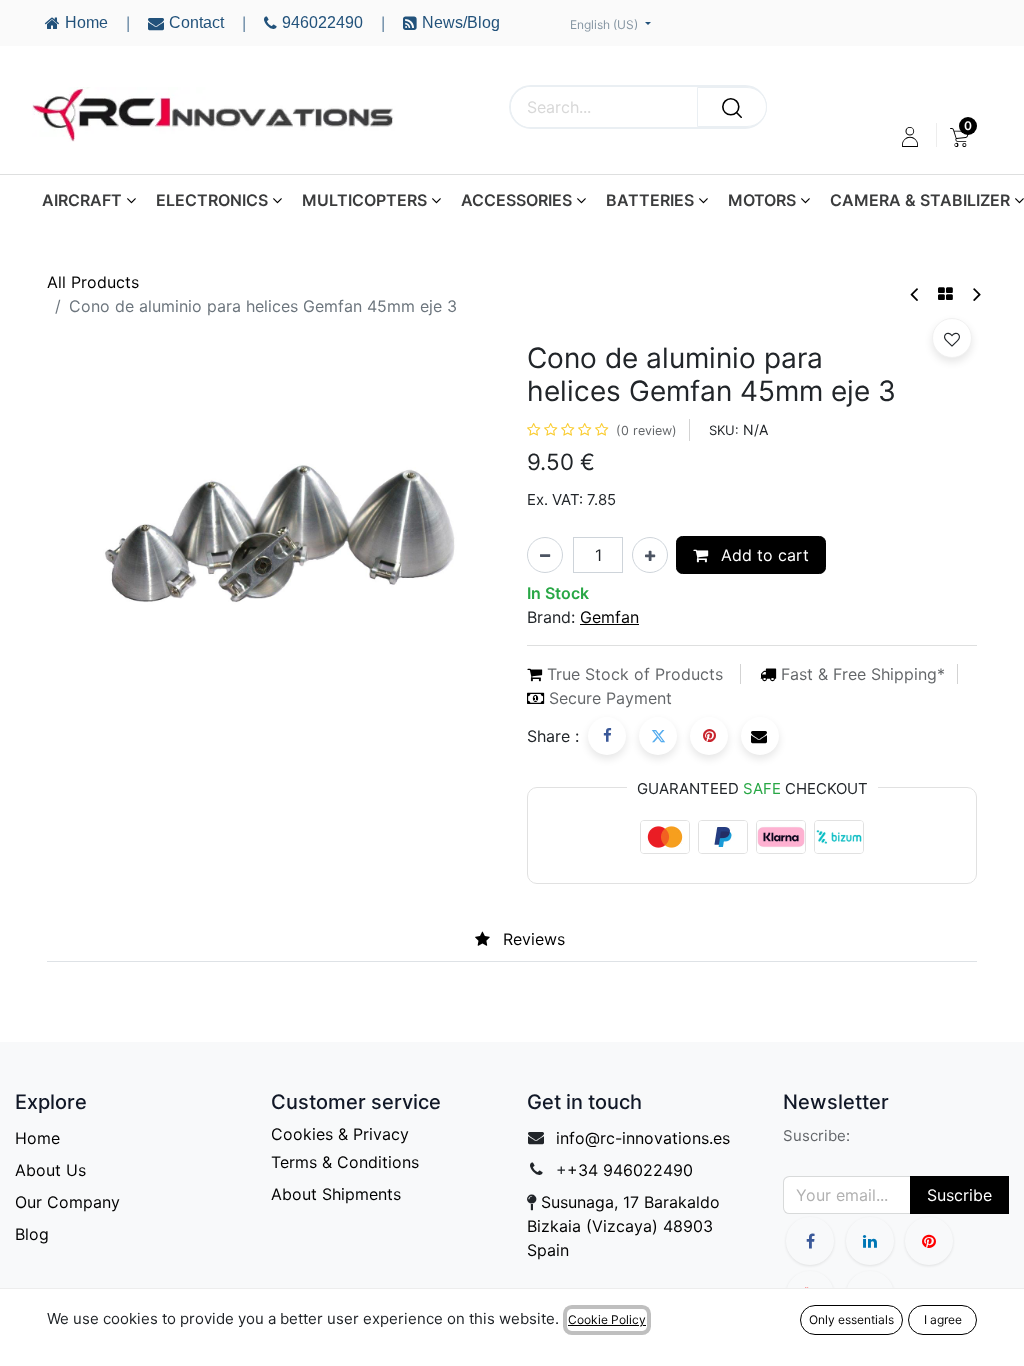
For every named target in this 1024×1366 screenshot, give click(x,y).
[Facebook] (607, 736)
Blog (32, 1234)
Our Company (67, 1202)
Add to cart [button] (762, 555)
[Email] (760, 736)
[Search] (732, 107)
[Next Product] (975, 294)
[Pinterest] (709, 736)
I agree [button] (943, 1319)
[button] (952, 338)
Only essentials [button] (851, 1319)
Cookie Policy (607, 1319)
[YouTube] (929, 1241)
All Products (93, 282)
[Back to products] (945, 294)
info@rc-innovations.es (643, 1138)
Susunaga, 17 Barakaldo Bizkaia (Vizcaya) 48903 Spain (623, 1226)
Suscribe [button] (959, 1195)
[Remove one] (545, 555)
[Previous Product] (915, 294)
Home (37, 1138)
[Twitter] (658, 736)
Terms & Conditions (345, 1162)
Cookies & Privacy (340, 1134)
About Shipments (336, 1194)
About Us (50, 1170)
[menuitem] (959, 137)
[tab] (443, 940)
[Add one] (650, 555)
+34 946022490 (630, 1170)
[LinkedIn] (870, 1241)
